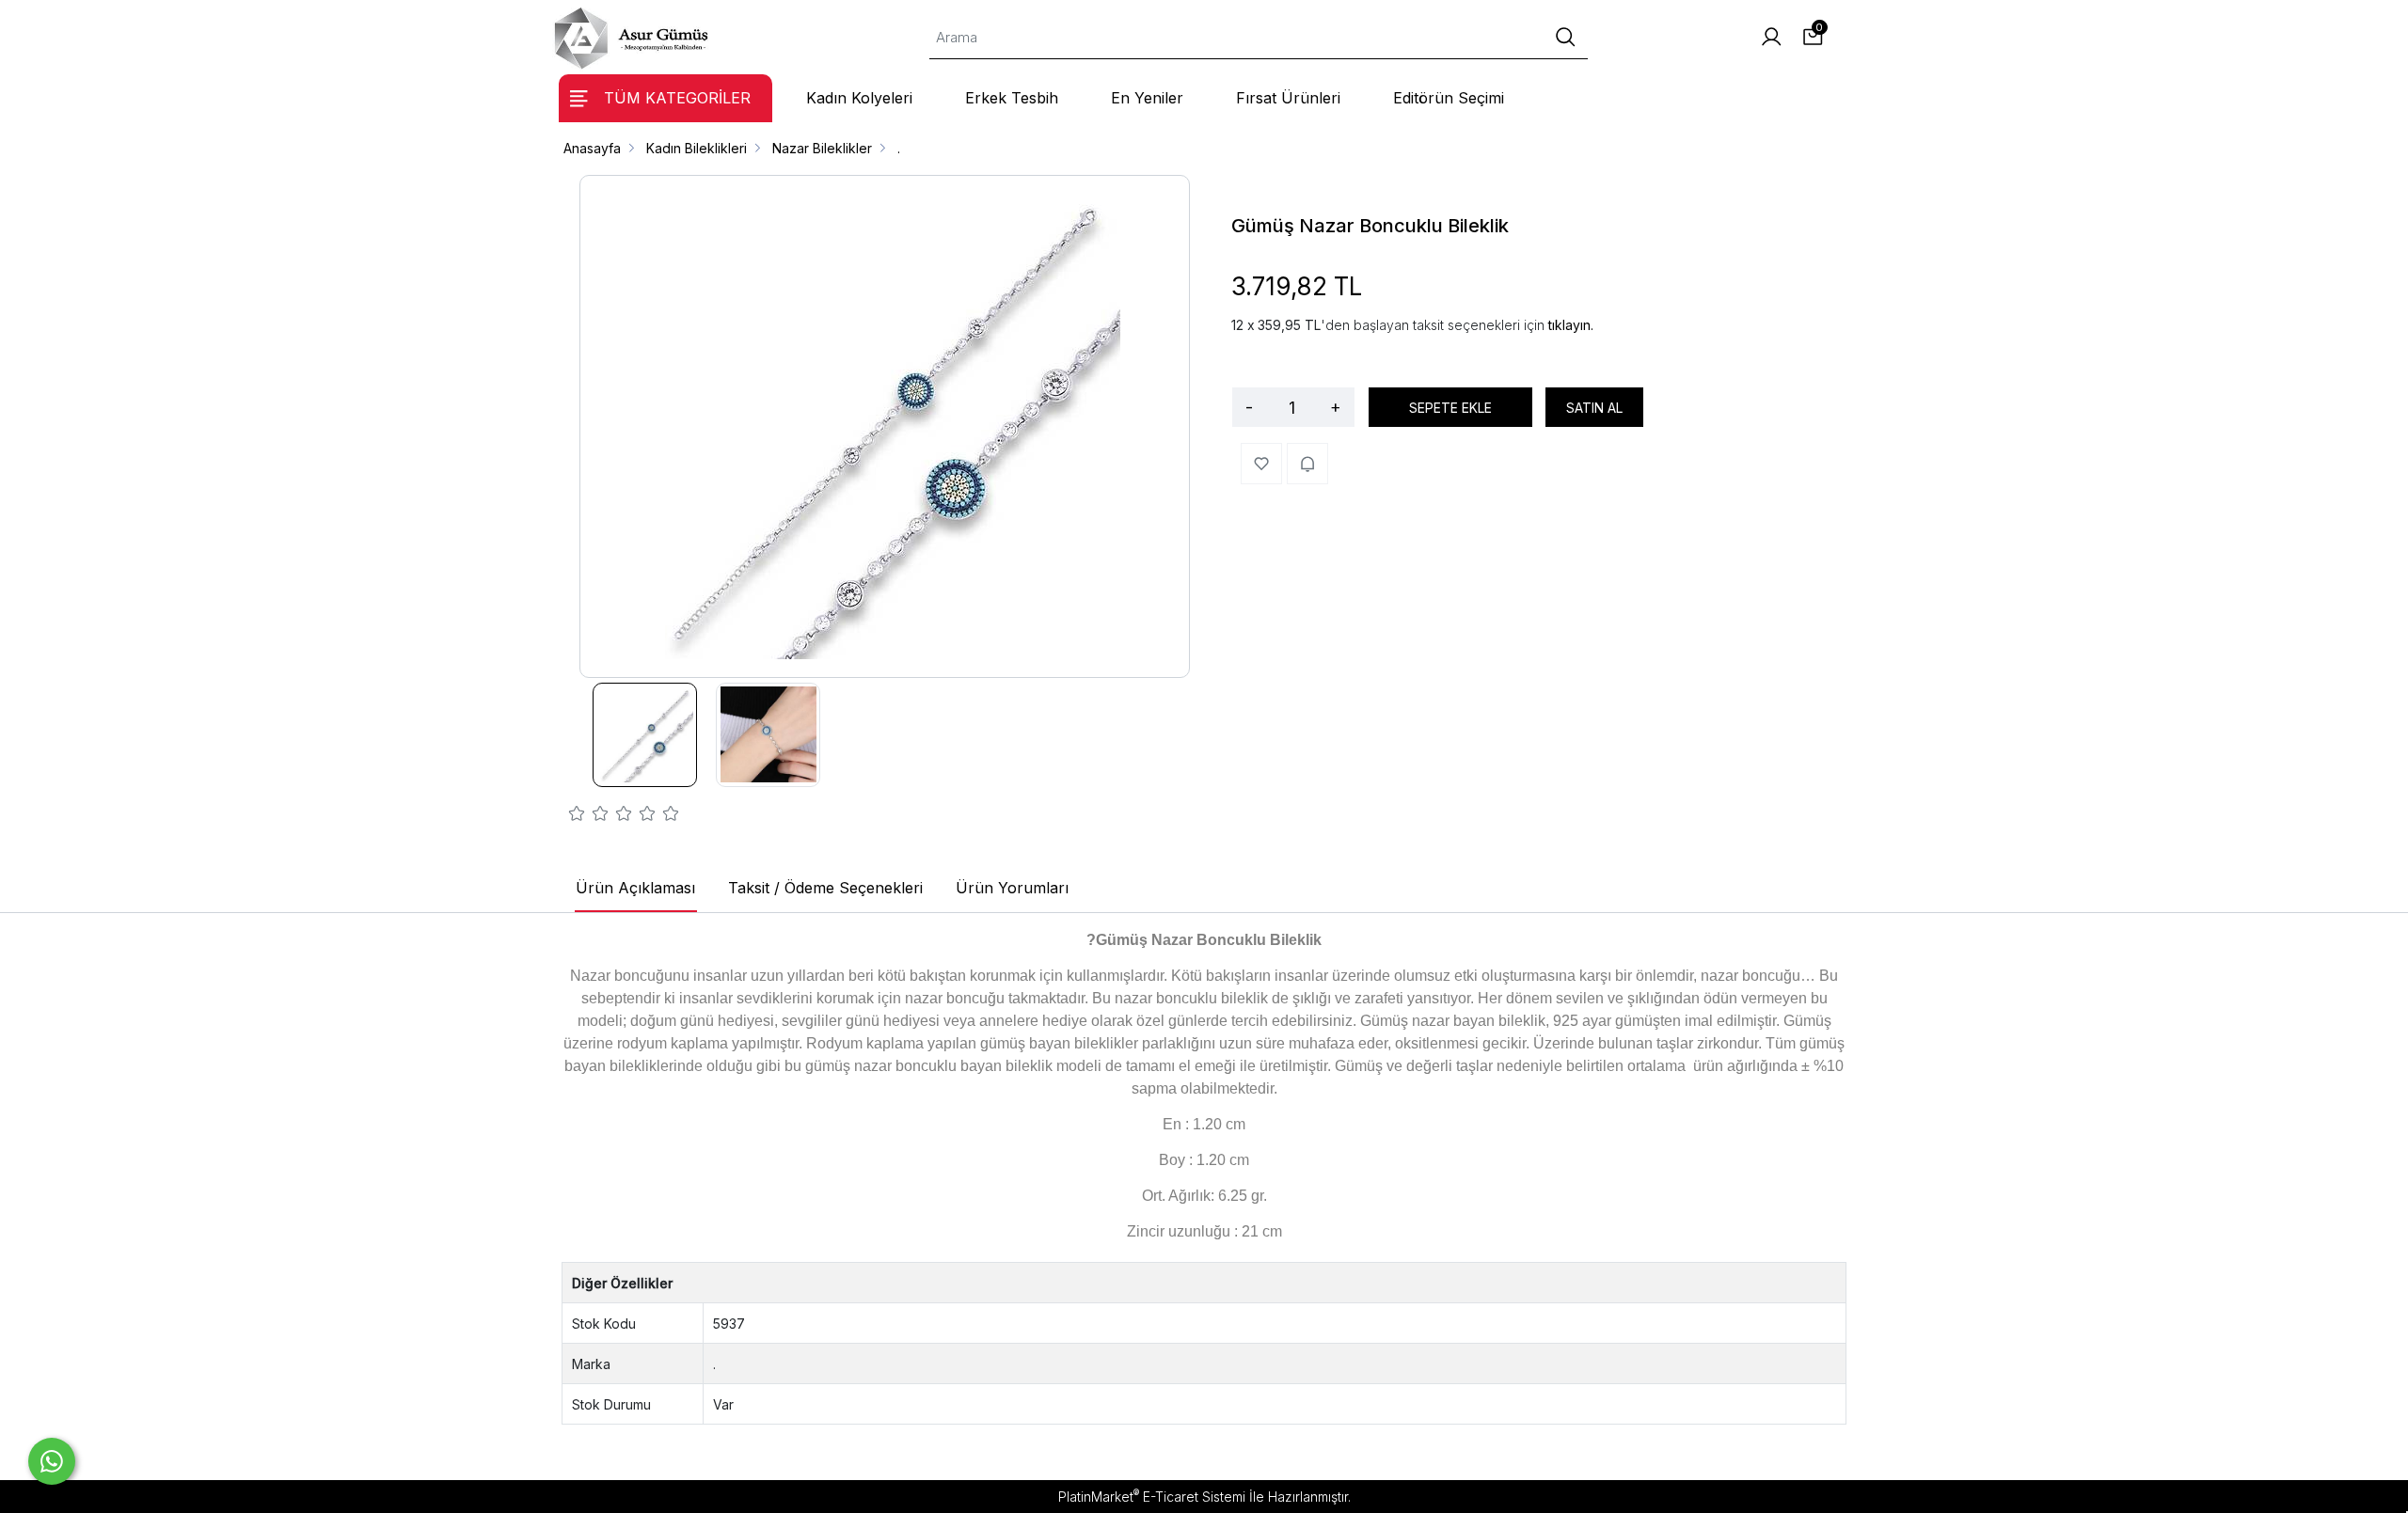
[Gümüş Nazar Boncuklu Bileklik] (885, 426)
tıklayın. (1571, 325)
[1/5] (577, 816)
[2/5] (589, 816)
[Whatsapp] (52, 1461)
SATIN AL (1594, 408)
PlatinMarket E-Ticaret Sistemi (1152, 1497)
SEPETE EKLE (1450, 408)
